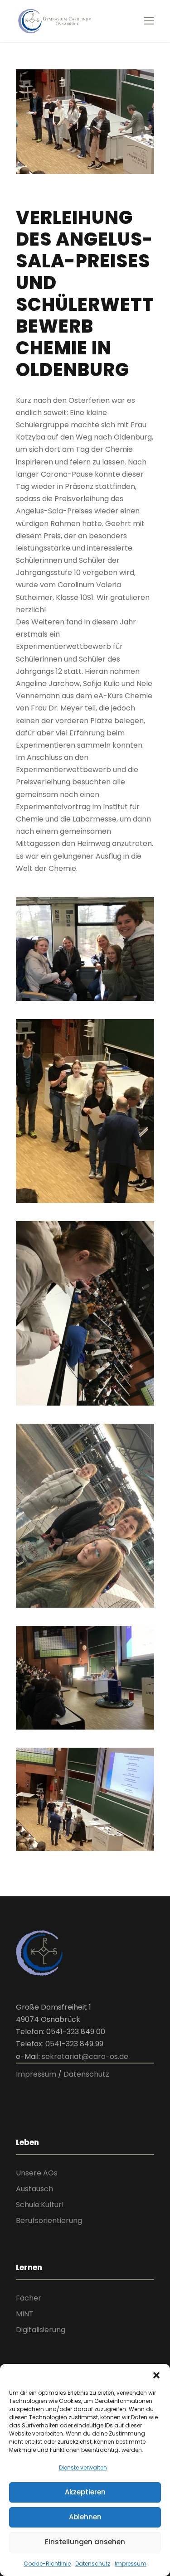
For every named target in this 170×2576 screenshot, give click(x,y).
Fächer (29, 2298)
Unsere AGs (37, 2173)
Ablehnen (85, 2517)
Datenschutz (93, 2564)
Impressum (131, 2564)
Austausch (34, 2189)
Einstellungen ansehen (85, 2542)
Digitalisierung (41, 2330)
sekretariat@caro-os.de (85, 2056)
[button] (156, 2375)
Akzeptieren (85, 2492)
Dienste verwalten (83, 2467)
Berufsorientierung (49, 2221)
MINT (25, 2314)
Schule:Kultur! (40, 2205)
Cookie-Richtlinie (47, 2564)
